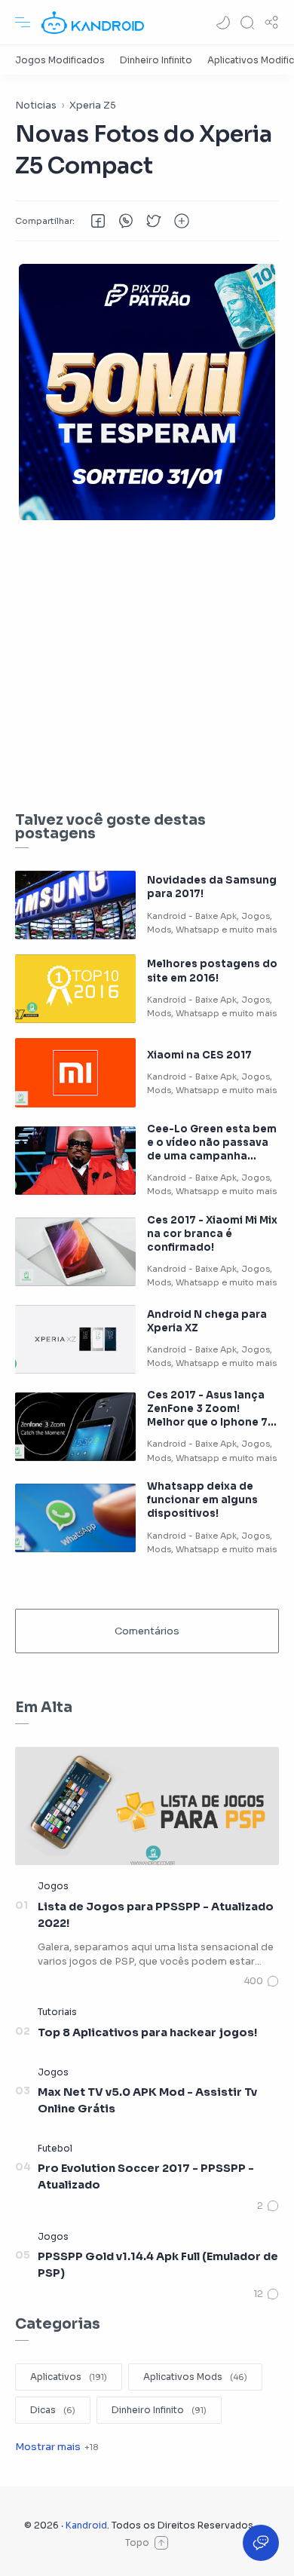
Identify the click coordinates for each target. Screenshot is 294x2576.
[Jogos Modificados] (60, 60)
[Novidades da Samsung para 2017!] (75, 905)
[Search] (247, 23)
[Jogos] (53, 1886)
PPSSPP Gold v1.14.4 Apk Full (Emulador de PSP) (158, 2265)
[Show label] (57, 2447)
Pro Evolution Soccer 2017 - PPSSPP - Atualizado (146, 2176)
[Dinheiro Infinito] (156, 60)
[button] (223, 23)
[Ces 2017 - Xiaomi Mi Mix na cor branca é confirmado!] (75, 1252)
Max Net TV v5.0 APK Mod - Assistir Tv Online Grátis (147, 2100)
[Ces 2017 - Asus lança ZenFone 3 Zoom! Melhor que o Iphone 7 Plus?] (75, 1427)
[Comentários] (262, 1981)
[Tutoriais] (57, 2012)
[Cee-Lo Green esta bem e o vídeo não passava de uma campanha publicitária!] (75, 1161)
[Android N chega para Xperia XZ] (75, 1339)
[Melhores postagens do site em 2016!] (75, 989)
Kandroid (86, 2525)
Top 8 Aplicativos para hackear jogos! (147, 2032)
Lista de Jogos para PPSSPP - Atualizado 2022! (156, 1915)
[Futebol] (55, 2148)
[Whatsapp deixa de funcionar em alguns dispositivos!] (75, 1518)
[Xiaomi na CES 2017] (75, 1072)
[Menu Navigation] (23, 23)
